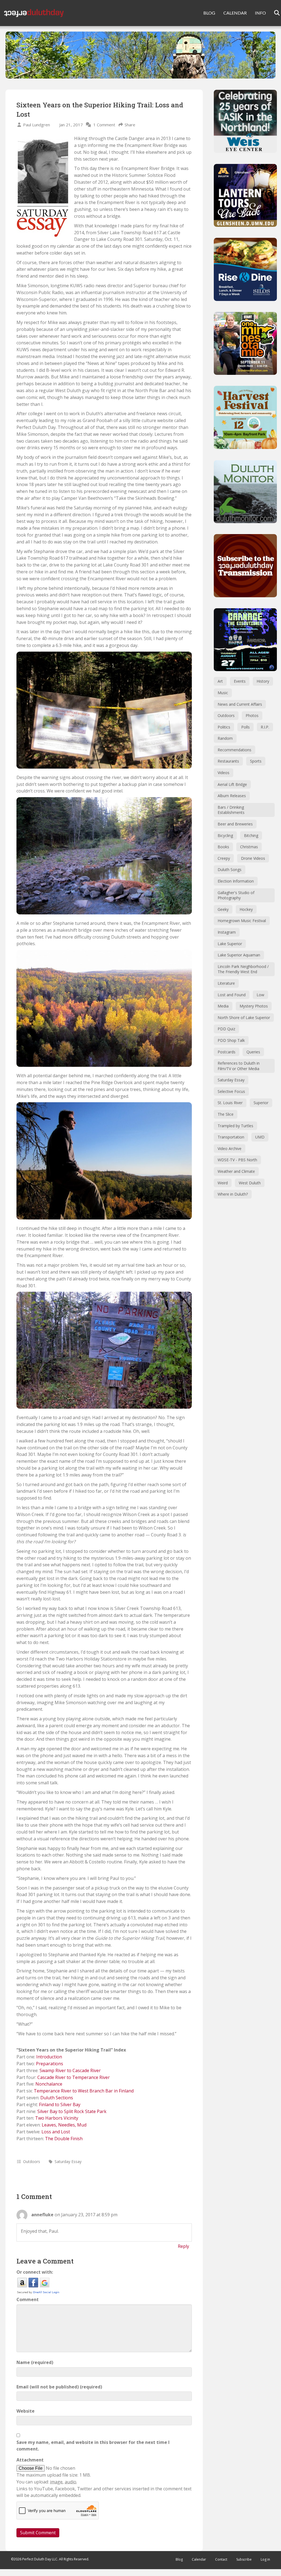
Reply (183, 2246)
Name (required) (35, 2362)
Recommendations (234, 750)
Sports (256, 761)
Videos (224, 773)
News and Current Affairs (240, 704)
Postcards (227, 1052)
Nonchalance (49, 2084)
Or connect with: (35, 2272)
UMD (260, 1137)
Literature (226, 983)
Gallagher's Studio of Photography (236, 895)
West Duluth (250, 1183)
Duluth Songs (230, 870)
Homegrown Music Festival (242, 921)
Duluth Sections (57, 2098)
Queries (253, 1052)
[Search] (273, 13)
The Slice (226, 1114)
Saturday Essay (68, 2161)
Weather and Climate (236, 1171)
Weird (223, 1183)
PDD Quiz (226, 1029)
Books (223, 847)
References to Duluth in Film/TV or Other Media (239, 1066)
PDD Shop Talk (231, 1040)
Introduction (49, 2057)
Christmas (249, 847)
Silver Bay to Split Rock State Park (72, 2111)
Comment (28, 2299)
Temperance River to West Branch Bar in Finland (84, 2091)
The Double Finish (64, 2139)
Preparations (50, 2064)
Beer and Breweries (235, 824)
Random (225, 738)
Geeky (223, 909)
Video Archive (230, 1149)
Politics (224, 727)
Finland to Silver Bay (60, 2105)
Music (223, 693)
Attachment (30, 2460)
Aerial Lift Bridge (232, 784)
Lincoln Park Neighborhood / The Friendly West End (243, 969)
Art (220, 681)
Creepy (224, 858)
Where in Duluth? (233, 1194)
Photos (252, 715)
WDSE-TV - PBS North (237, 1160)
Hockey (246, 909)
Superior (261, 1103)
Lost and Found (232, 995)
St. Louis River (230, 1103)
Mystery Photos (254, 1006)
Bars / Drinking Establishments (231, 810)
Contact (221, 2559)
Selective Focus (231, 1091)
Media (223, 1006)
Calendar (199, 2559)
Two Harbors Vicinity (57, 2118)
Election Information (236, 881)
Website (26, 2411)
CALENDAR (235, 13)
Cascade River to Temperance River (74, 2077)
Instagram (227, 932)
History (263, 681)
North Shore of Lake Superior (244, 1018)
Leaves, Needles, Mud (64, 2125)
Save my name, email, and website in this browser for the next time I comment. (93, 2446)
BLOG (209, 13)
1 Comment (104, 125)
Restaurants (228, 761)
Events (240, 681)
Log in (265, 2559)
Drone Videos (253, 858)
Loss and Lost (56, 2132)
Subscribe (244, 2559)
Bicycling (225, 835)
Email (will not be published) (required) (59, 2387)
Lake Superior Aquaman (239, 955)
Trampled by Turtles (235, 1126)
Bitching (251, 835)
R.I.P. (265, 727)
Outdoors (32, 2161)
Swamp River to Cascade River (70, 2070)
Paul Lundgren (36, 125)
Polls (245, 727)
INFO (260, 13)
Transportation (231, 1137)
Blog (179, 2559)
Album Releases (232, 796)
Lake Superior (230, 944)
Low (260, 995)
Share (130, 125)
